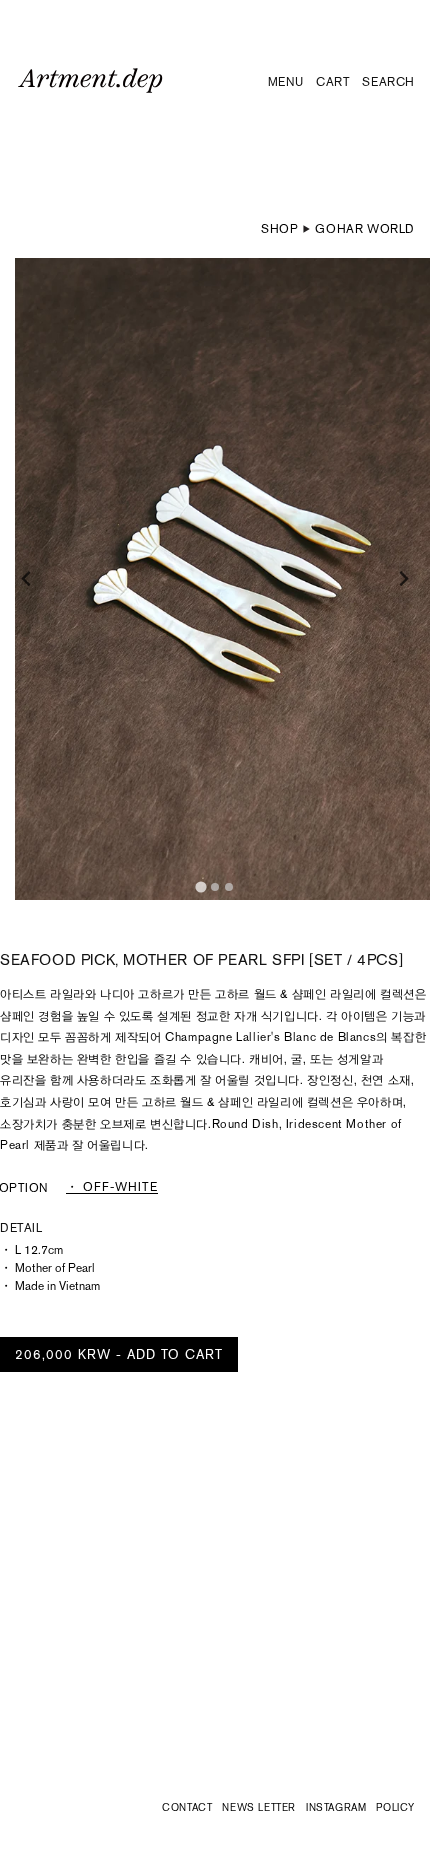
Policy (395, 1807)
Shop (279, 229)
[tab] (200, 886)
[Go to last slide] (26, 578)
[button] (286, 83)
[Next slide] (403, 578)
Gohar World (365, 229)
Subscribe (321, 1757)
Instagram (336, 1807)
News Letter (259, 1807)
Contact (187, 1807)
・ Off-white (112, 1187)
